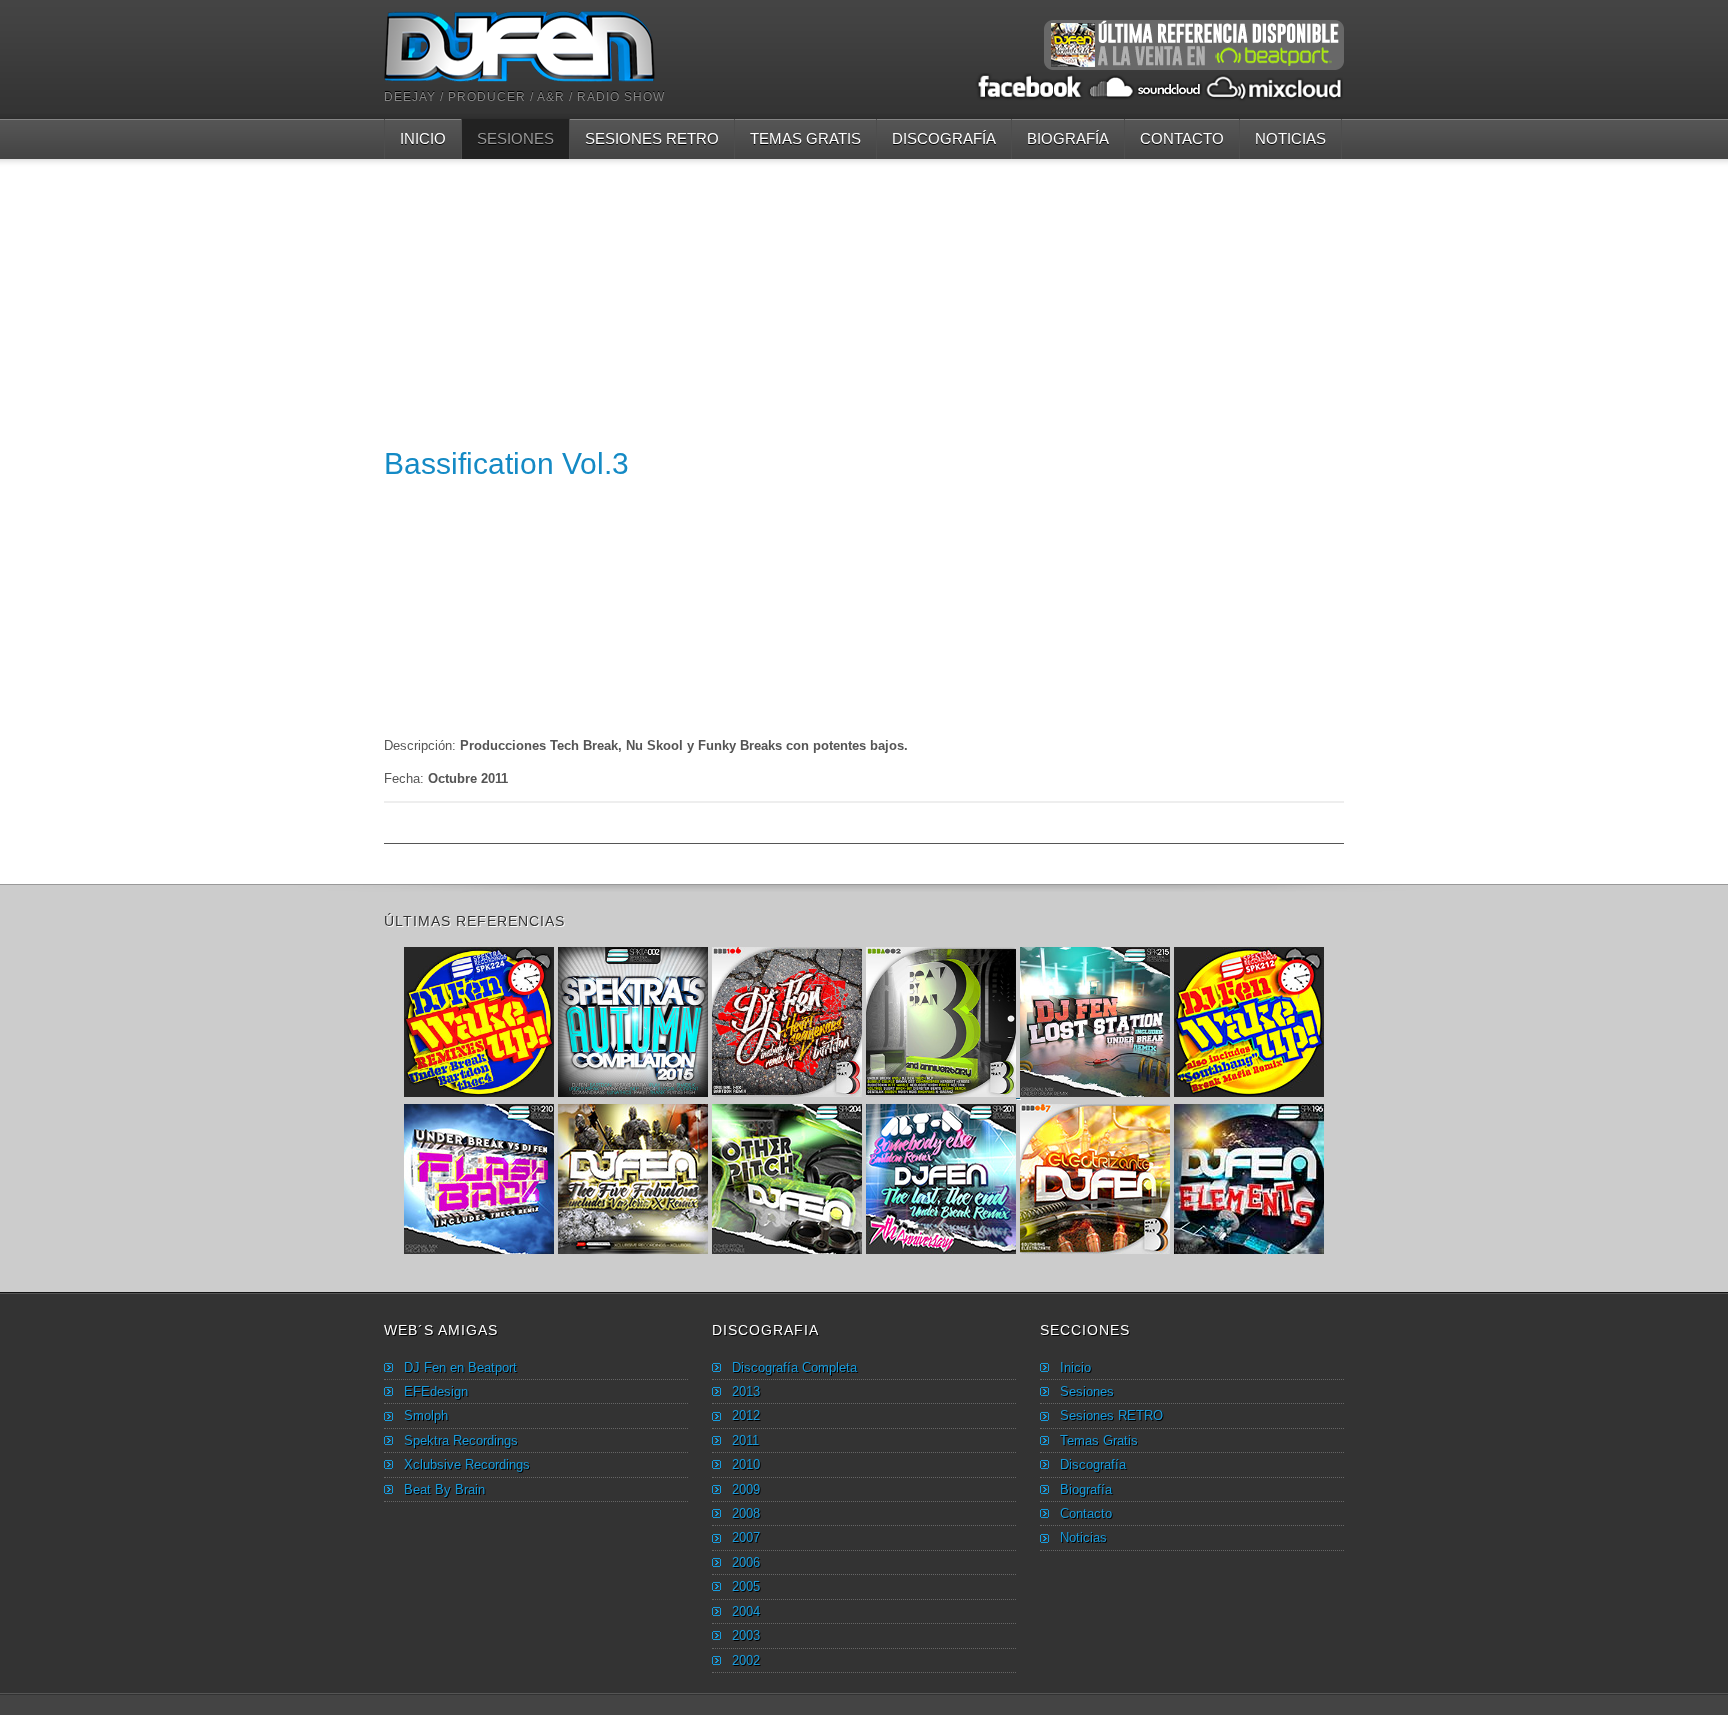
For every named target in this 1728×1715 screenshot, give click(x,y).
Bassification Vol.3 (506, 463)
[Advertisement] (864, 299)
